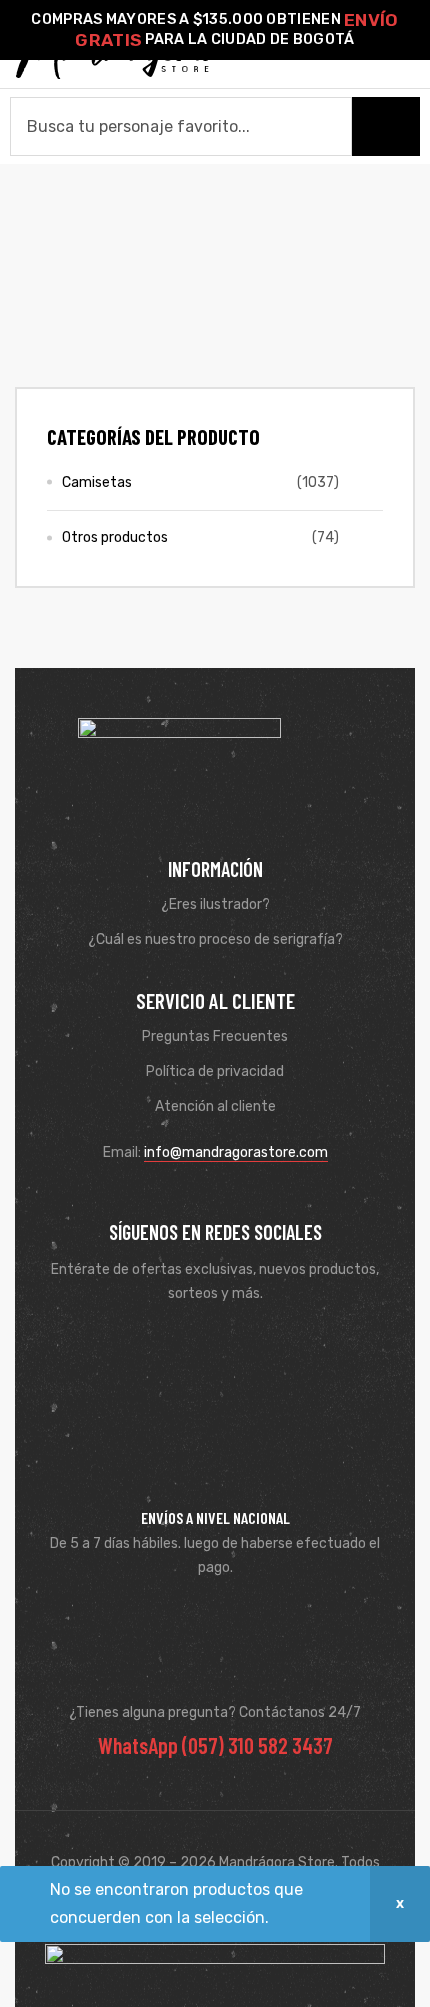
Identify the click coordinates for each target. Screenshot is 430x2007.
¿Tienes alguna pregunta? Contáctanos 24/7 (215, 1712)
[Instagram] (244, 1343)
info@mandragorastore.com (236, 1152)
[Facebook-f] (186, 1343)
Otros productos (115, 537)
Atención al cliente (215, 1106)
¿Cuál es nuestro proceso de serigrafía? (215, 939)
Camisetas (97, 482)
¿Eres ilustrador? (215, 904)
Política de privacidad (215, 1071)
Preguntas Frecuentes (215, 1036)
